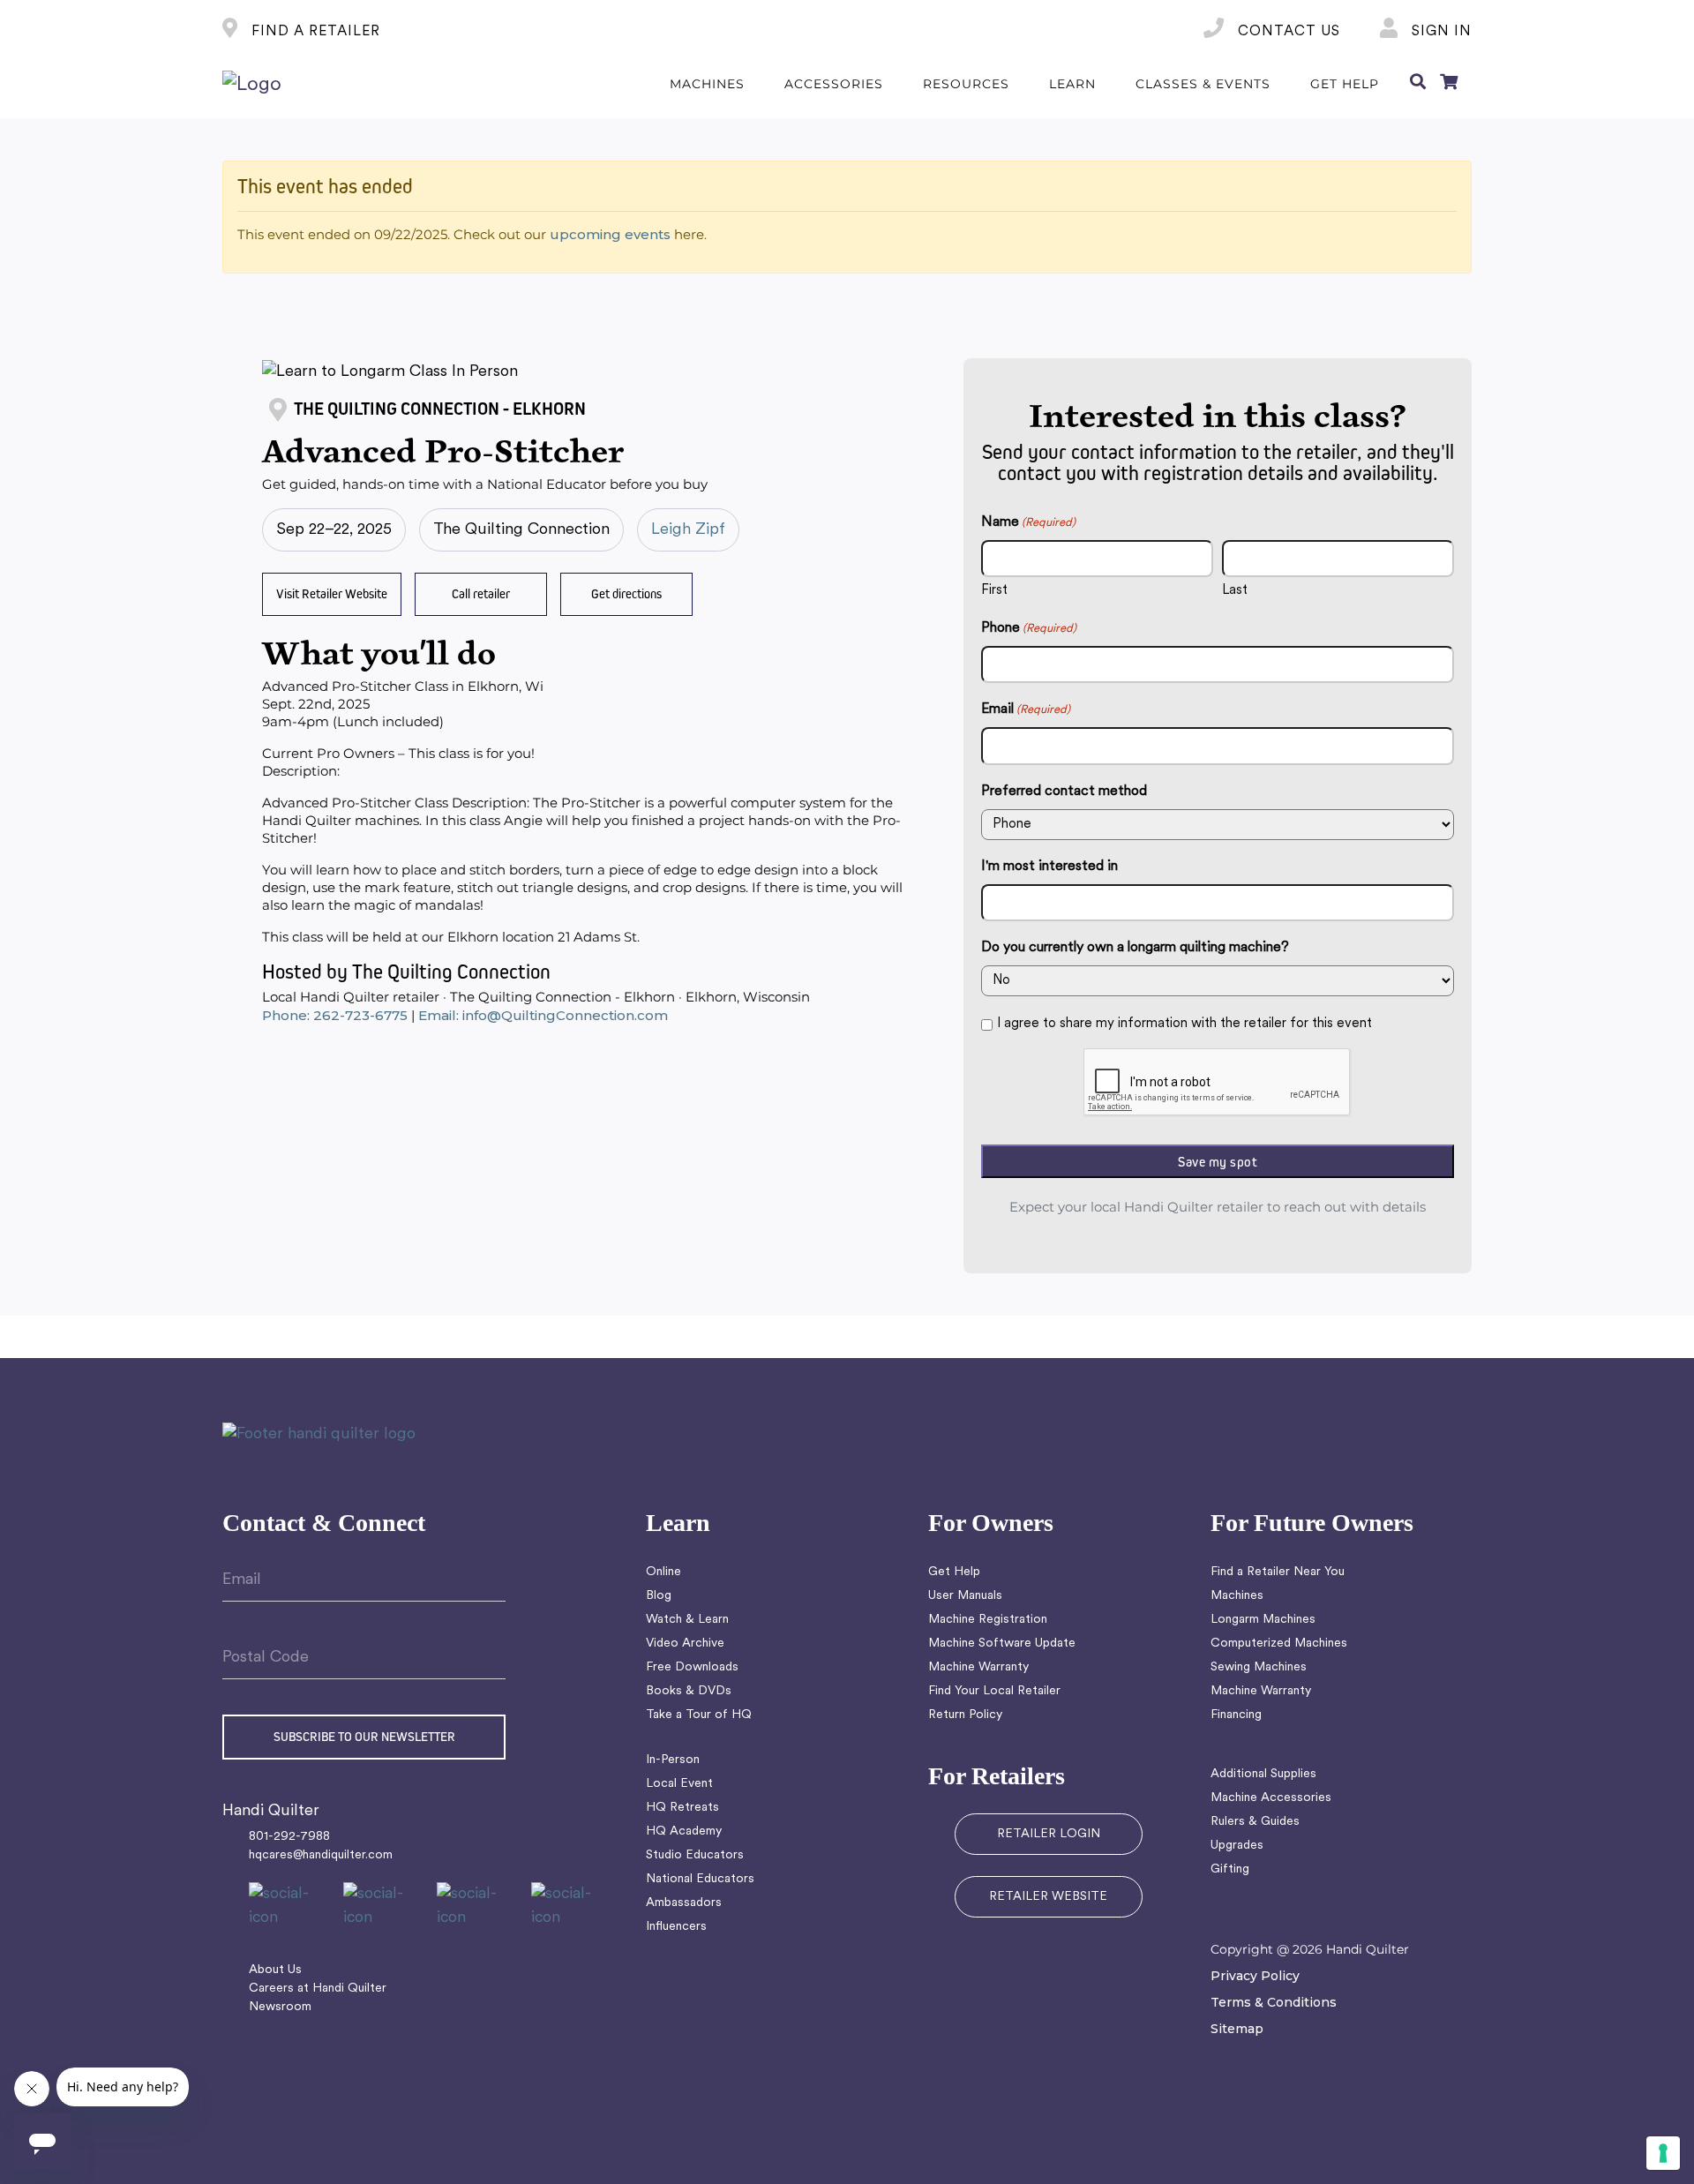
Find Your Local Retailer (994, 1691)
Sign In (1439, 32)
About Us (275, 1970)
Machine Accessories (1271, 1798)
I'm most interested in (1049, 867)
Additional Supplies (1263, 1774)
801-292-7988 (289, 1837)
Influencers (676, 1927)
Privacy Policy (1255, 1976)
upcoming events (610, 234)
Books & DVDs (689, 1691)
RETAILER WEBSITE (1048, 1897)
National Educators (700, 1879)
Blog (659, 1596)
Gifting (1230, 1869)
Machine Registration (988, 1620)
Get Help (954, 1572)
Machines (1237, 1596)
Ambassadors (684, 1903)
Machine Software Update (1002, 1644)
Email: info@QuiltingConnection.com (543, 1015)
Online (663, 1572)
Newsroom (280, 2007)
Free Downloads (692, 1667)
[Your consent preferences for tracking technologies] (1663, 2153)
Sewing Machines (1259, 1667)
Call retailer (481, 593)
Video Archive (685, 1644)
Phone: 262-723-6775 (335, 1015)
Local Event (679, 1784)
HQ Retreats (682, 1808)
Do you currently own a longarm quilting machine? (1135, 948)
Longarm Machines (1263, 1620)
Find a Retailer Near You (1278, 1572)
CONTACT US (1287, 32)
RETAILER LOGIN (1049, 1834)
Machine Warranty (978, 1667)
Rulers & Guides (1255, 1822)
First (994, 591)
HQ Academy (684, 1831)
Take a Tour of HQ (699, 1715)
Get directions (626, 593)
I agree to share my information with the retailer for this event (1184, 1024)
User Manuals (965, 1596)
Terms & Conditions (1274, 2002)
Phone (1029, 628)
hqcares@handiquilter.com (321, 1855)
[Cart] (1449, 85)
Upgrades (1237, 1846)
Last (1235, 591)
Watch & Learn (687, 1620)
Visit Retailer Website (332, 593)
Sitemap (1237, 2029)
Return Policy (965, 1715)
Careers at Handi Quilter (318, 1989)
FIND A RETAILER (314, 32)
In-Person (673, 1760)
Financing (1236, 1715)
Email (1026, 709)
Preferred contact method (1064, 792)
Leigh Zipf (688, 530)
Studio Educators (695, 1855)
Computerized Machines (1279, 1644)
